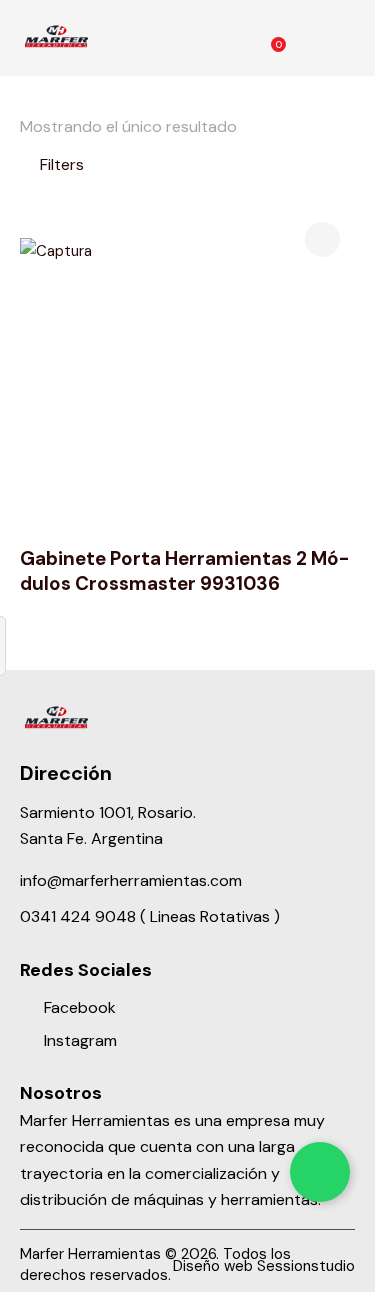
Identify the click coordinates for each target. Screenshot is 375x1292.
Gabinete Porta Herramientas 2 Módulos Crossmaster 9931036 (184, 571)
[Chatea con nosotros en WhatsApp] (320, 1172)
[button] (348, 38)
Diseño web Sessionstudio (264, 1266)
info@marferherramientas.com (131, 880)
